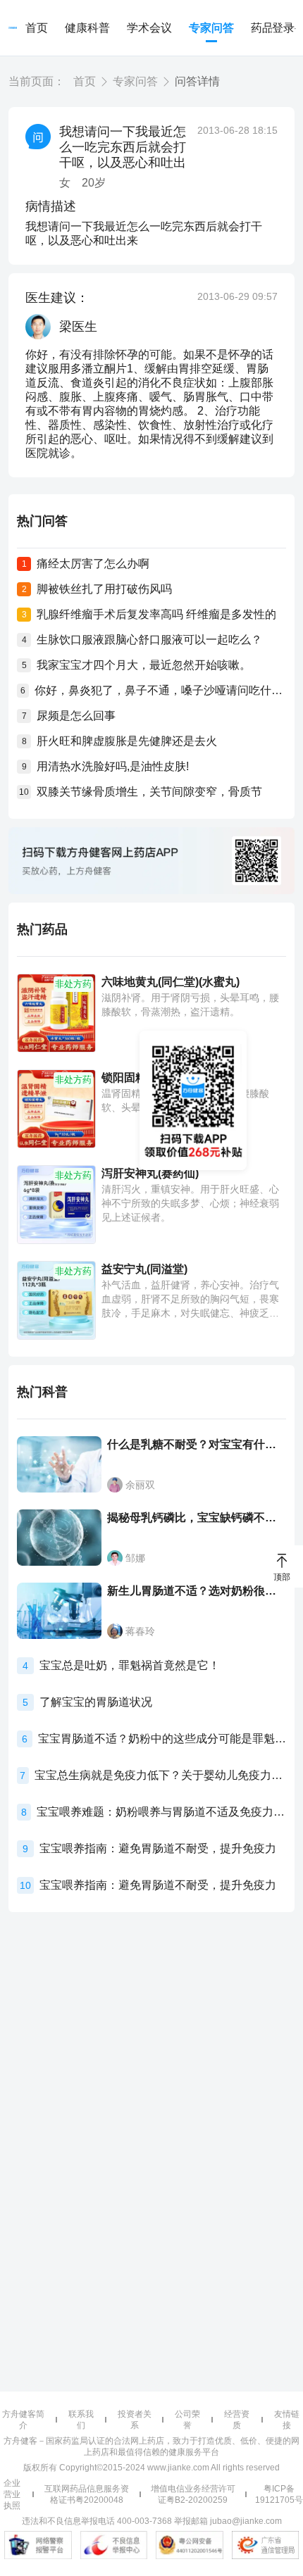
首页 (37, 28)
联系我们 (81, 2420)
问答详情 (197, 81)
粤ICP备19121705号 (279, 2494)
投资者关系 (135, 2420)
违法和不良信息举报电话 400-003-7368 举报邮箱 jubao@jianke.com (152, 2521)
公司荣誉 (187, 2420)
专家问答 (211, 28)
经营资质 (237, 2420)
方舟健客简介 (23, 2420)
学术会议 (149, 28)
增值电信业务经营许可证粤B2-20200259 (193, 2494)
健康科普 (87, 28)
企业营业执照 (12, 2494)
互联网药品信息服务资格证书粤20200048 (87, 2494)
